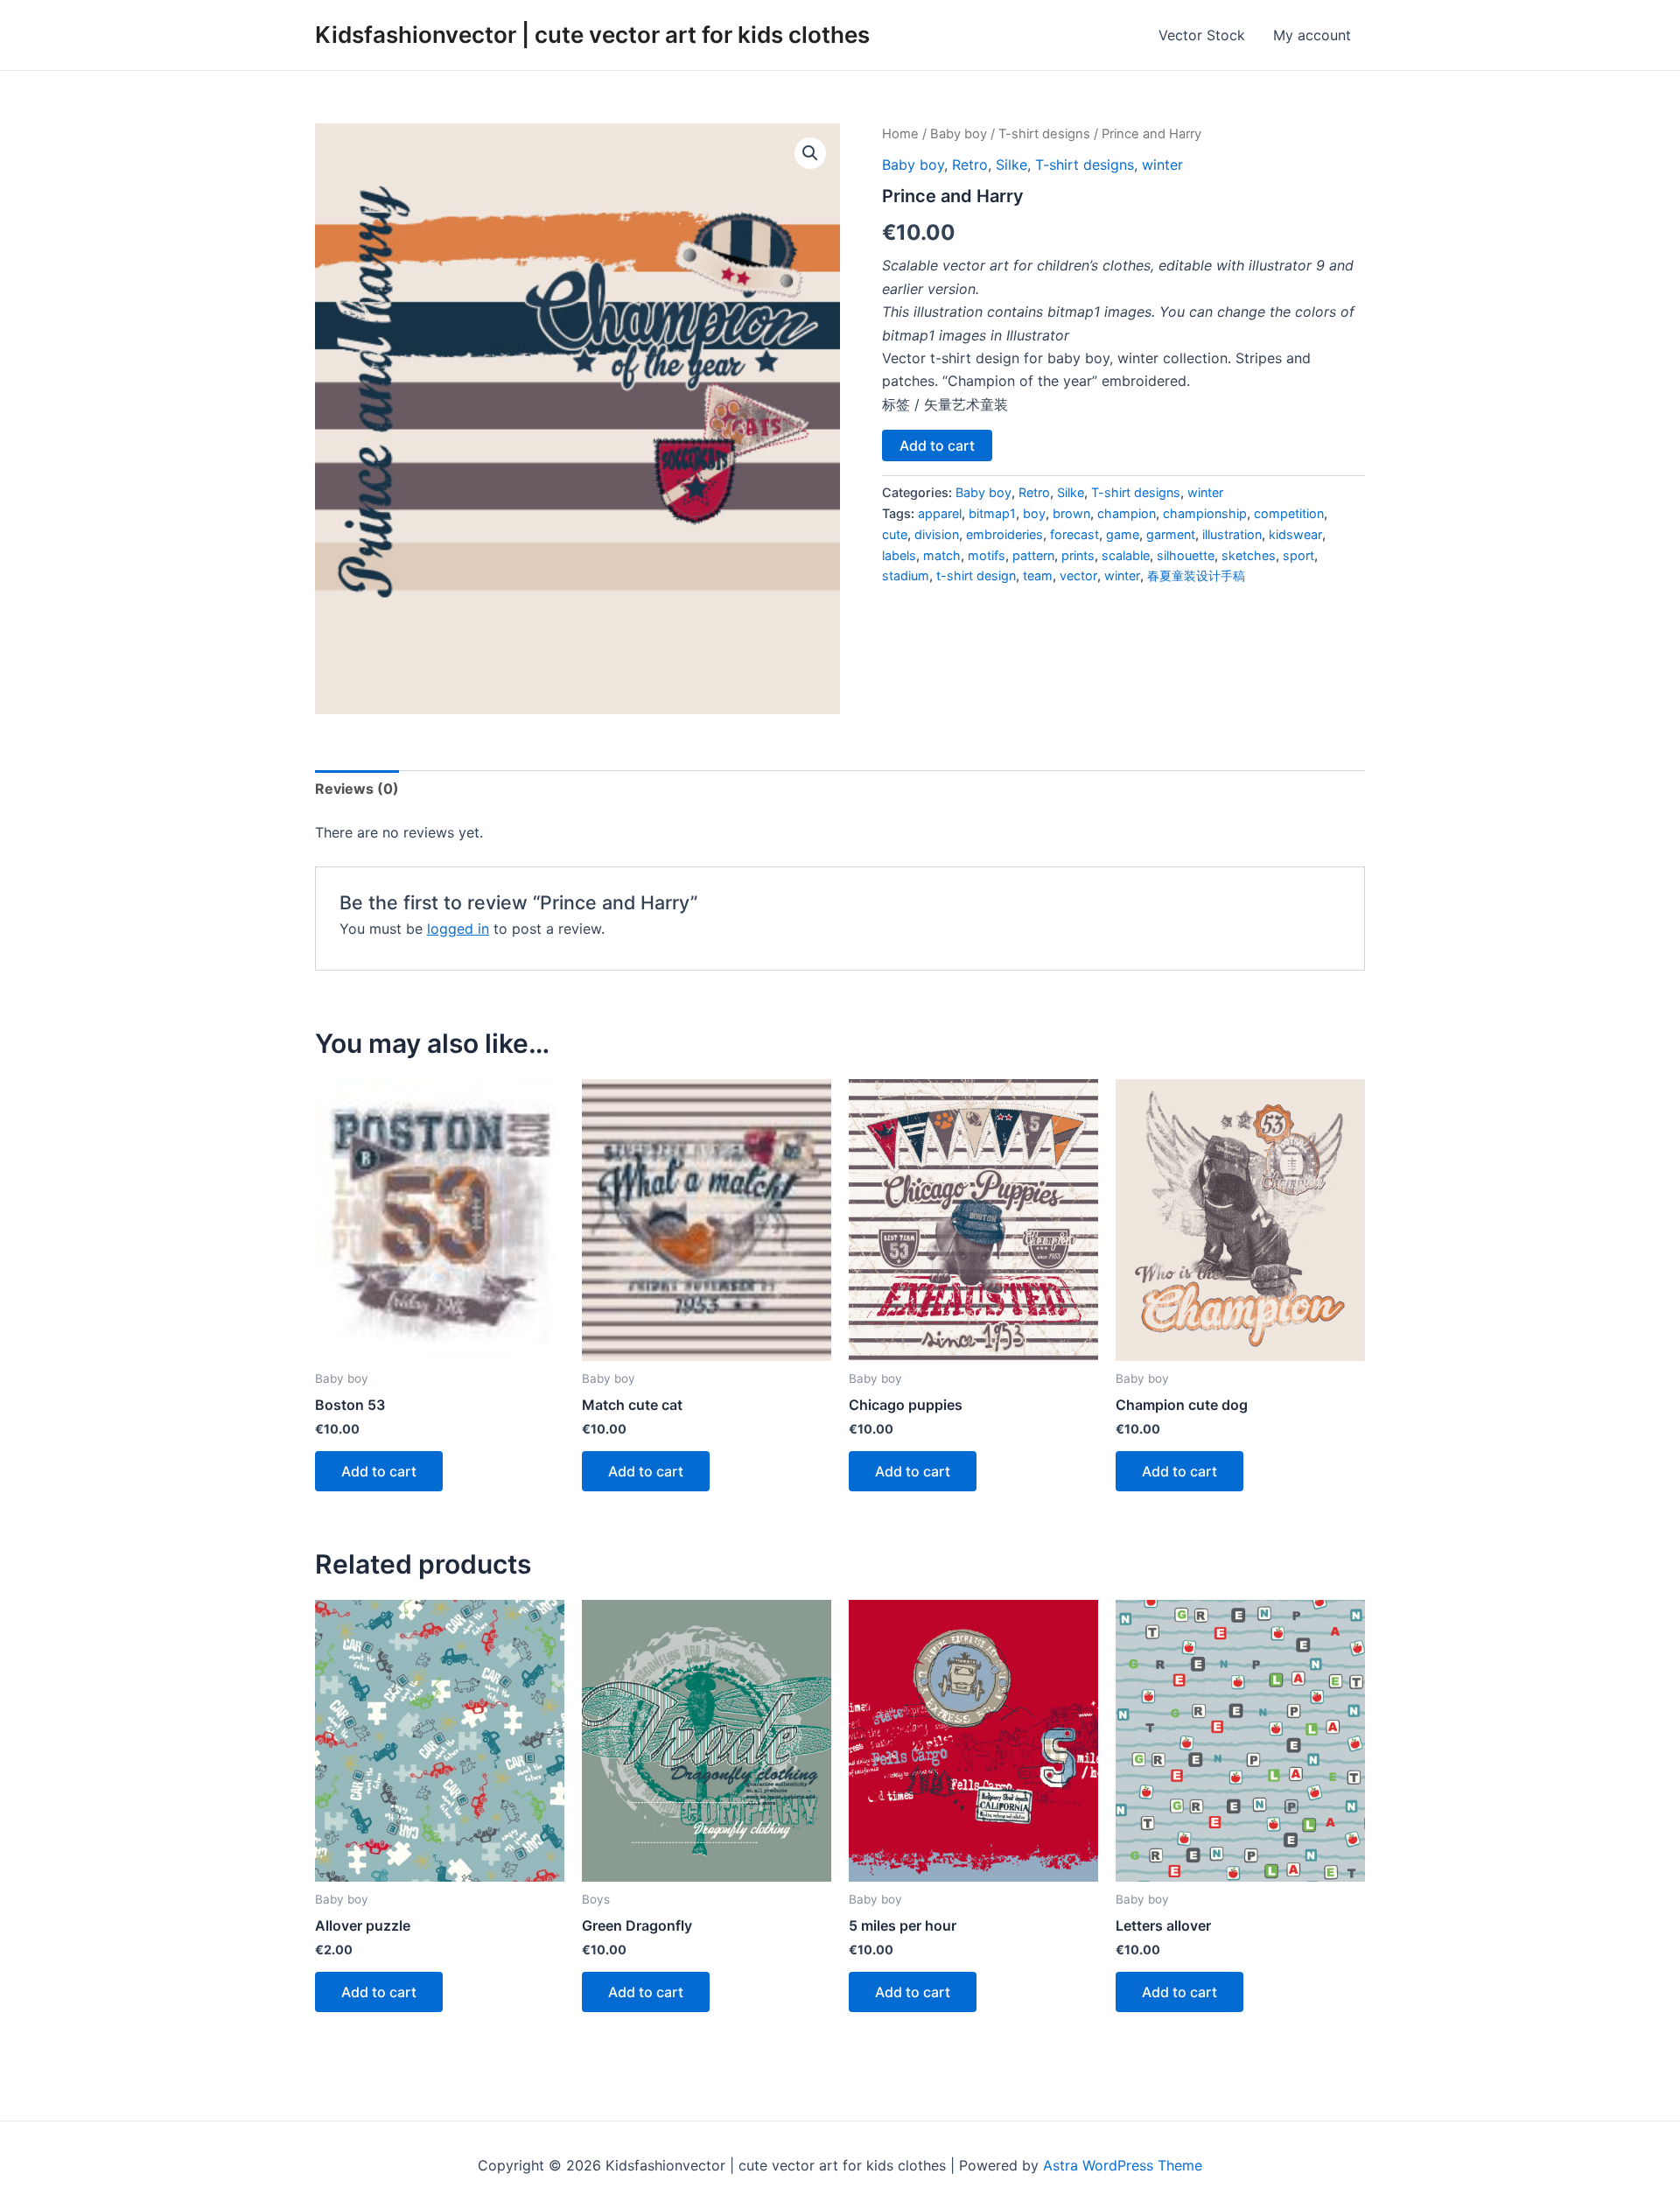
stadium (906, 575)
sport (1298, 555)
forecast (1074, 534)
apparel (940, 513)
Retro (970, 165)
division (937, 534)
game (1123, 534)
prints (1078, 555)
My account (1312, 35)
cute (895, 534)
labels (899, 555)
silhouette (1186, 555)
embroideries (1004, 534)
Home (900, 134)
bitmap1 (992, 513)
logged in (458, 929)
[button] (810, 153)
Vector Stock (1202, 35)
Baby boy (959, 134)
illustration (1232, 534)
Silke (1011, 165)
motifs (987, 555)
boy (1034, 513)
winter (1162, 165)
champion (1127, 513)
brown (1071, 513)
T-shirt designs (1044, 134)
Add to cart (937, 445)
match (942, 555)
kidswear (1295, 534)
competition (1289, 513)
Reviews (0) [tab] (357, 789)
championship (1205, 513)
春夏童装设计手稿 (1196, 575)
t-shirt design (976, 575)
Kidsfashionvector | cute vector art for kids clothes (592, 35)
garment (1171, 534)
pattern (1033, 555)
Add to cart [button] (379, 1471)
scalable (1126, 555)
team (1038, 575)
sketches (1249, 555)
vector (1078, 575)
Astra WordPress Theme (1123, 2165)
